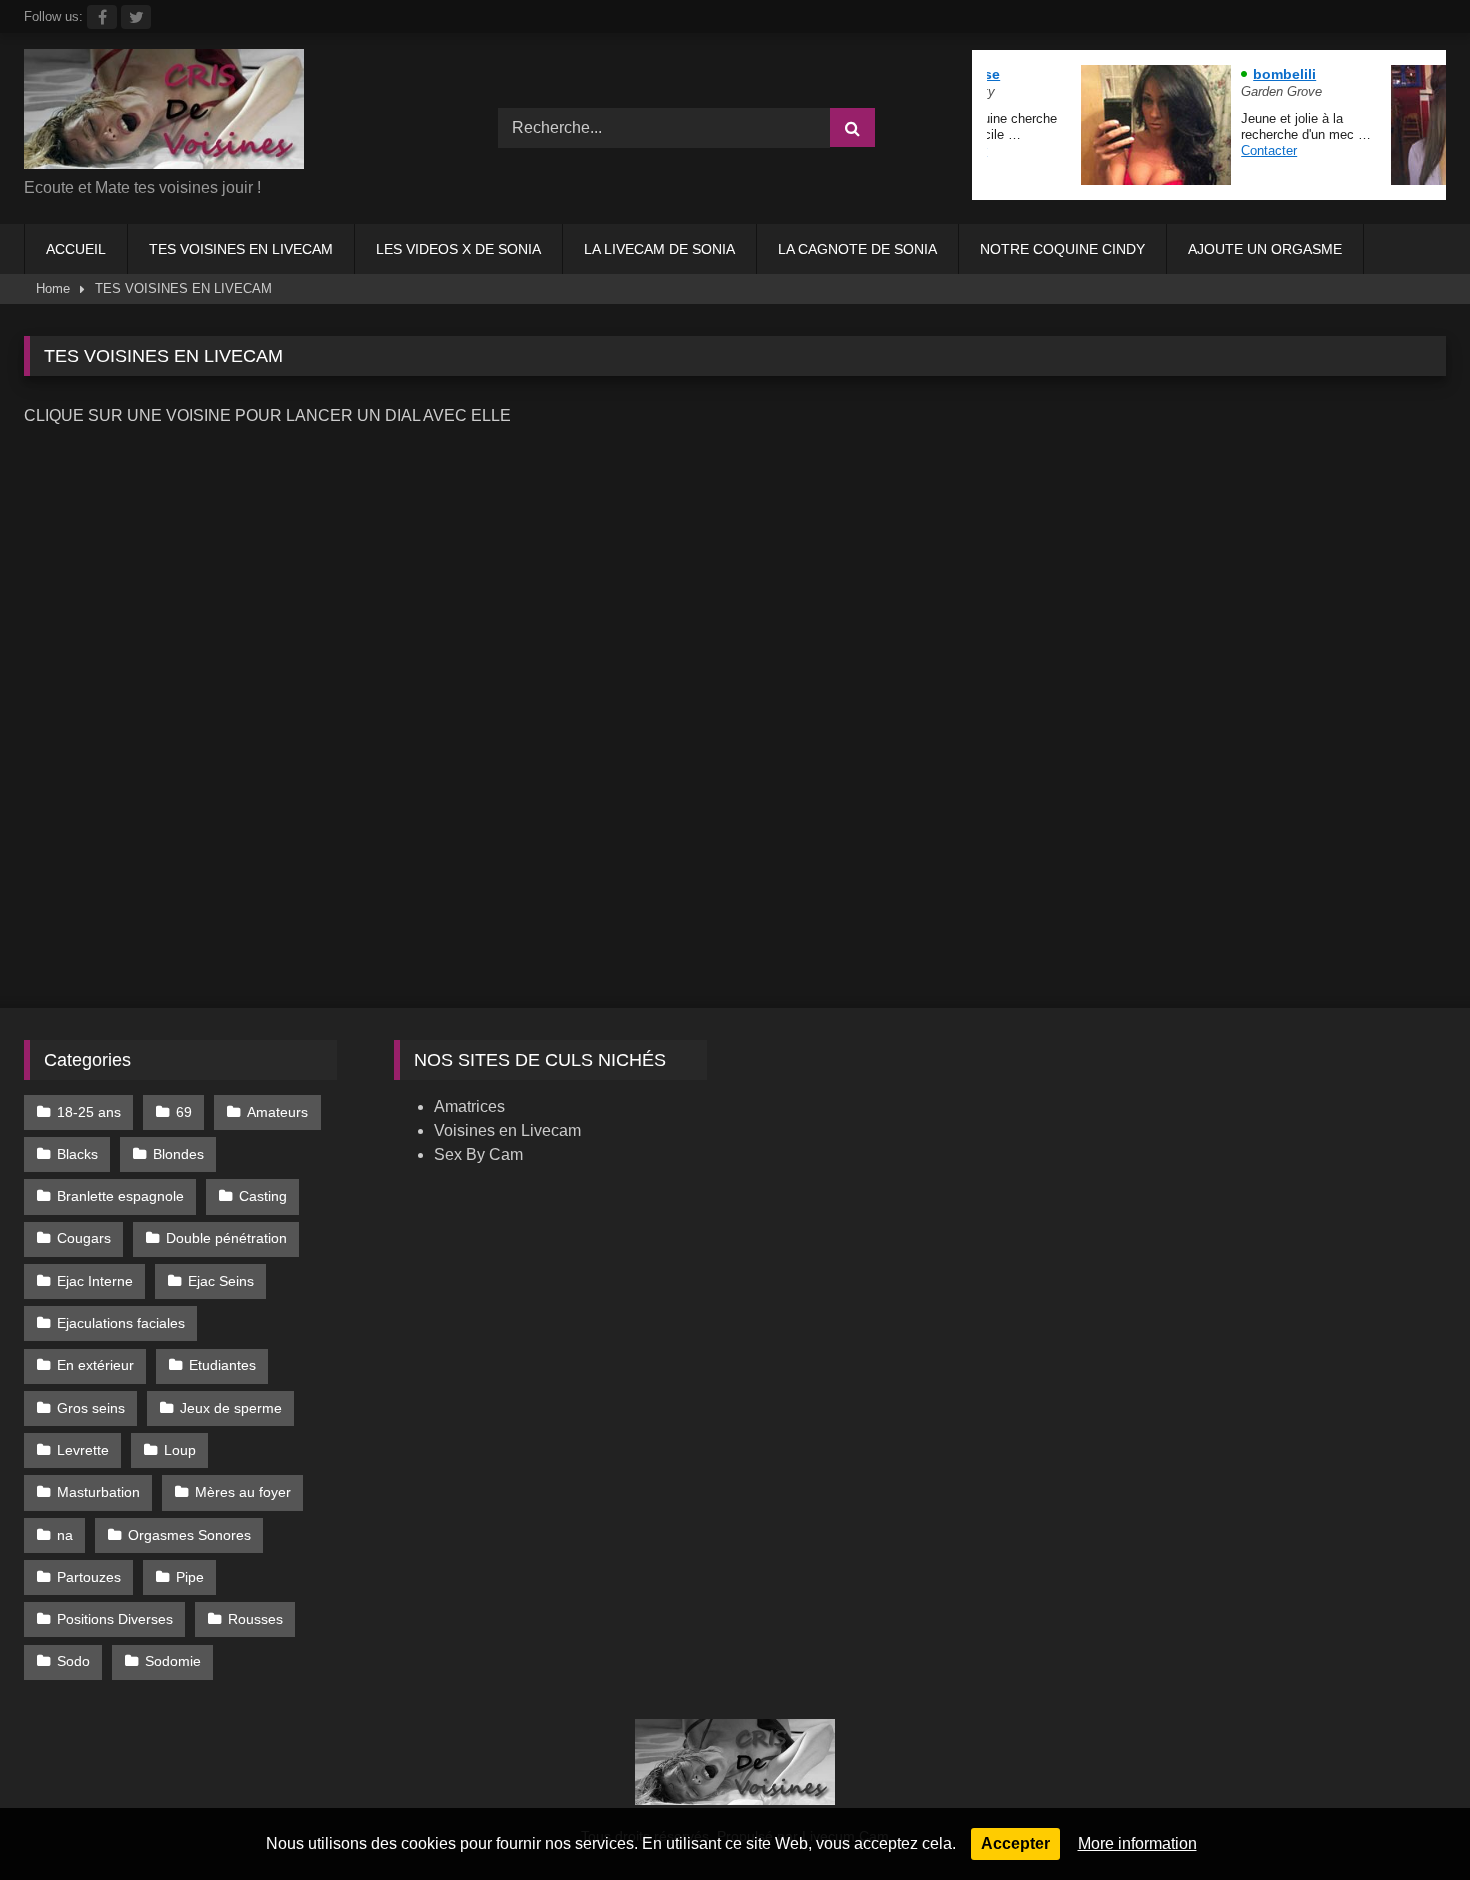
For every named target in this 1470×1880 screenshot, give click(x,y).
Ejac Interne (95, 1281)
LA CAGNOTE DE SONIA (857, 249)
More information (1137, 1843)
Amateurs (277, 1112)
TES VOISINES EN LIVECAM (241, 249)
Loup (180, 1450)
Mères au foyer (243, 1492)
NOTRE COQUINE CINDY (1062, 249)
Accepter (1015, 1843)
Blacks (77, 1154)
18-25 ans (89, 1112)
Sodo (73, 1661)
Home (53, 288)
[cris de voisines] (164, 112)
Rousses (255, 1619)
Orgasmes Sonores (189, 1535)
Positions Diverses (115, 1619)
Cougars (84, 1238)
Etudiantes (222, 1365)
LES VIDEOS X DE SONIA (458, 249)
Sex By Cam (478, 1154)
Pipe (190, 1577)
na (65, 1535)
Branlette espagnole (120, 1196)
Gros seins (91, 1408)
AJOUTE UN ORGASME (1265, 249)
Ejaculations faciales (121, 1323)
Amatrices (469, 1106)
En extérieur (95, 1365)
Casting (263, 1196)
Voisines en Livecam (507, 1130)
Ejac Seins (221, 1281)
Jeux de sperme (231, 1408)
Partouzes (89, 1577)
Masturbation (98, 1492)
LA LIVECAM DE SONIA (659, 249)
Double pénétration (226, 1238)
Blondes (178, 1154)
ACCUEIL (76, 249)
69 (184, 1112)
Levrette (83, 1450)
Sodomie (173, 1661)
